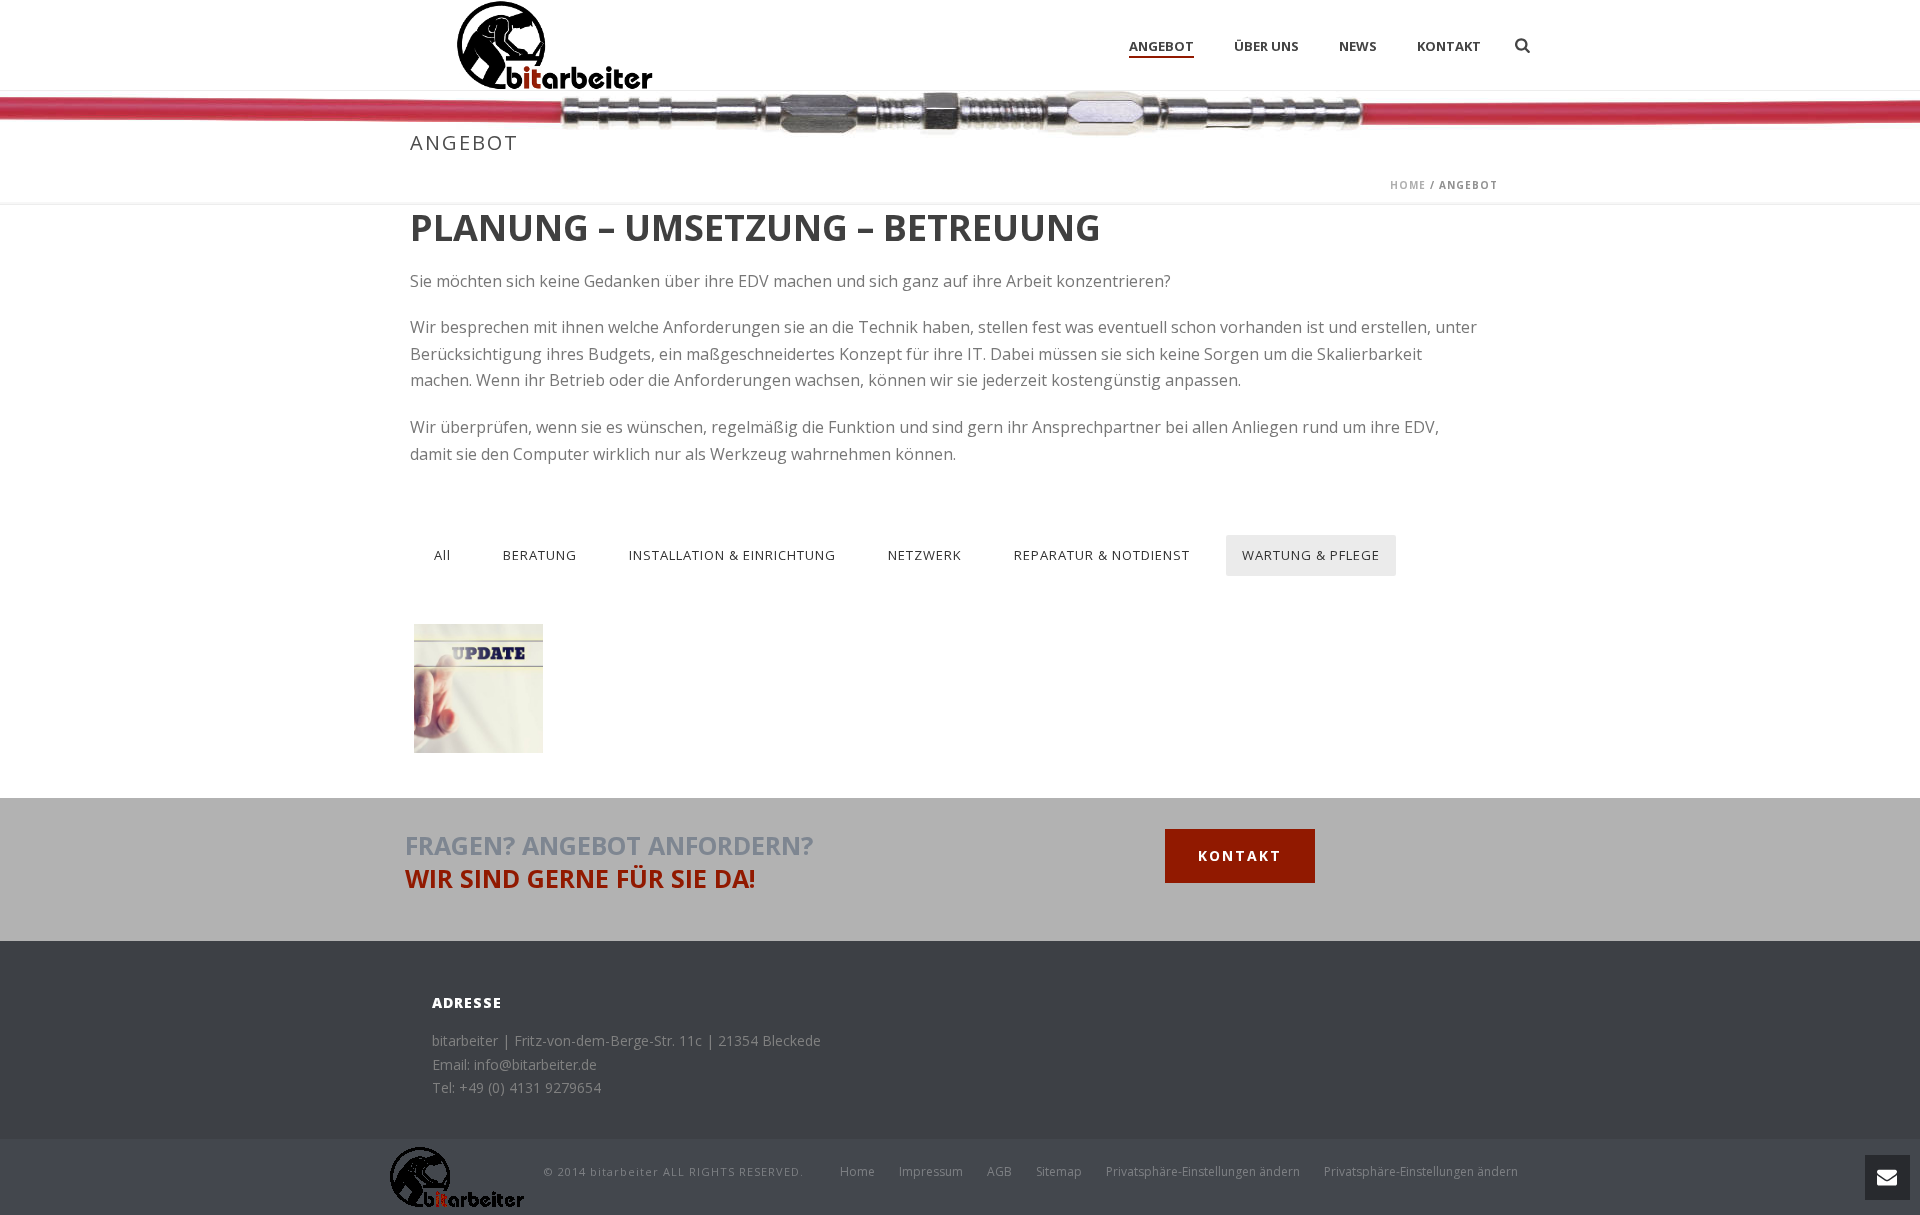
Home (1408, 185)
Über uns (1266, 46)
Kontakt (1449, 46)
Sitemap (1059, 1172)
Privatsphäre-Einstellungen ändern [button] (1203, 1172)
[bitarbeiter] (457, 1175)
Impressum (931, 1172)
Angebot (1161, 46)
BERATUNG (540, 555)
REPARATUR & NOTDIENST (1102, 555)
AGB (999, 1172)
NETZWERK (925, 555)
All (442, 555)
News (1358, 46)
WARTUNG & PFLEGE (1311, 555)
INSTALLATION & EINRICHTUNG (732, 555)
